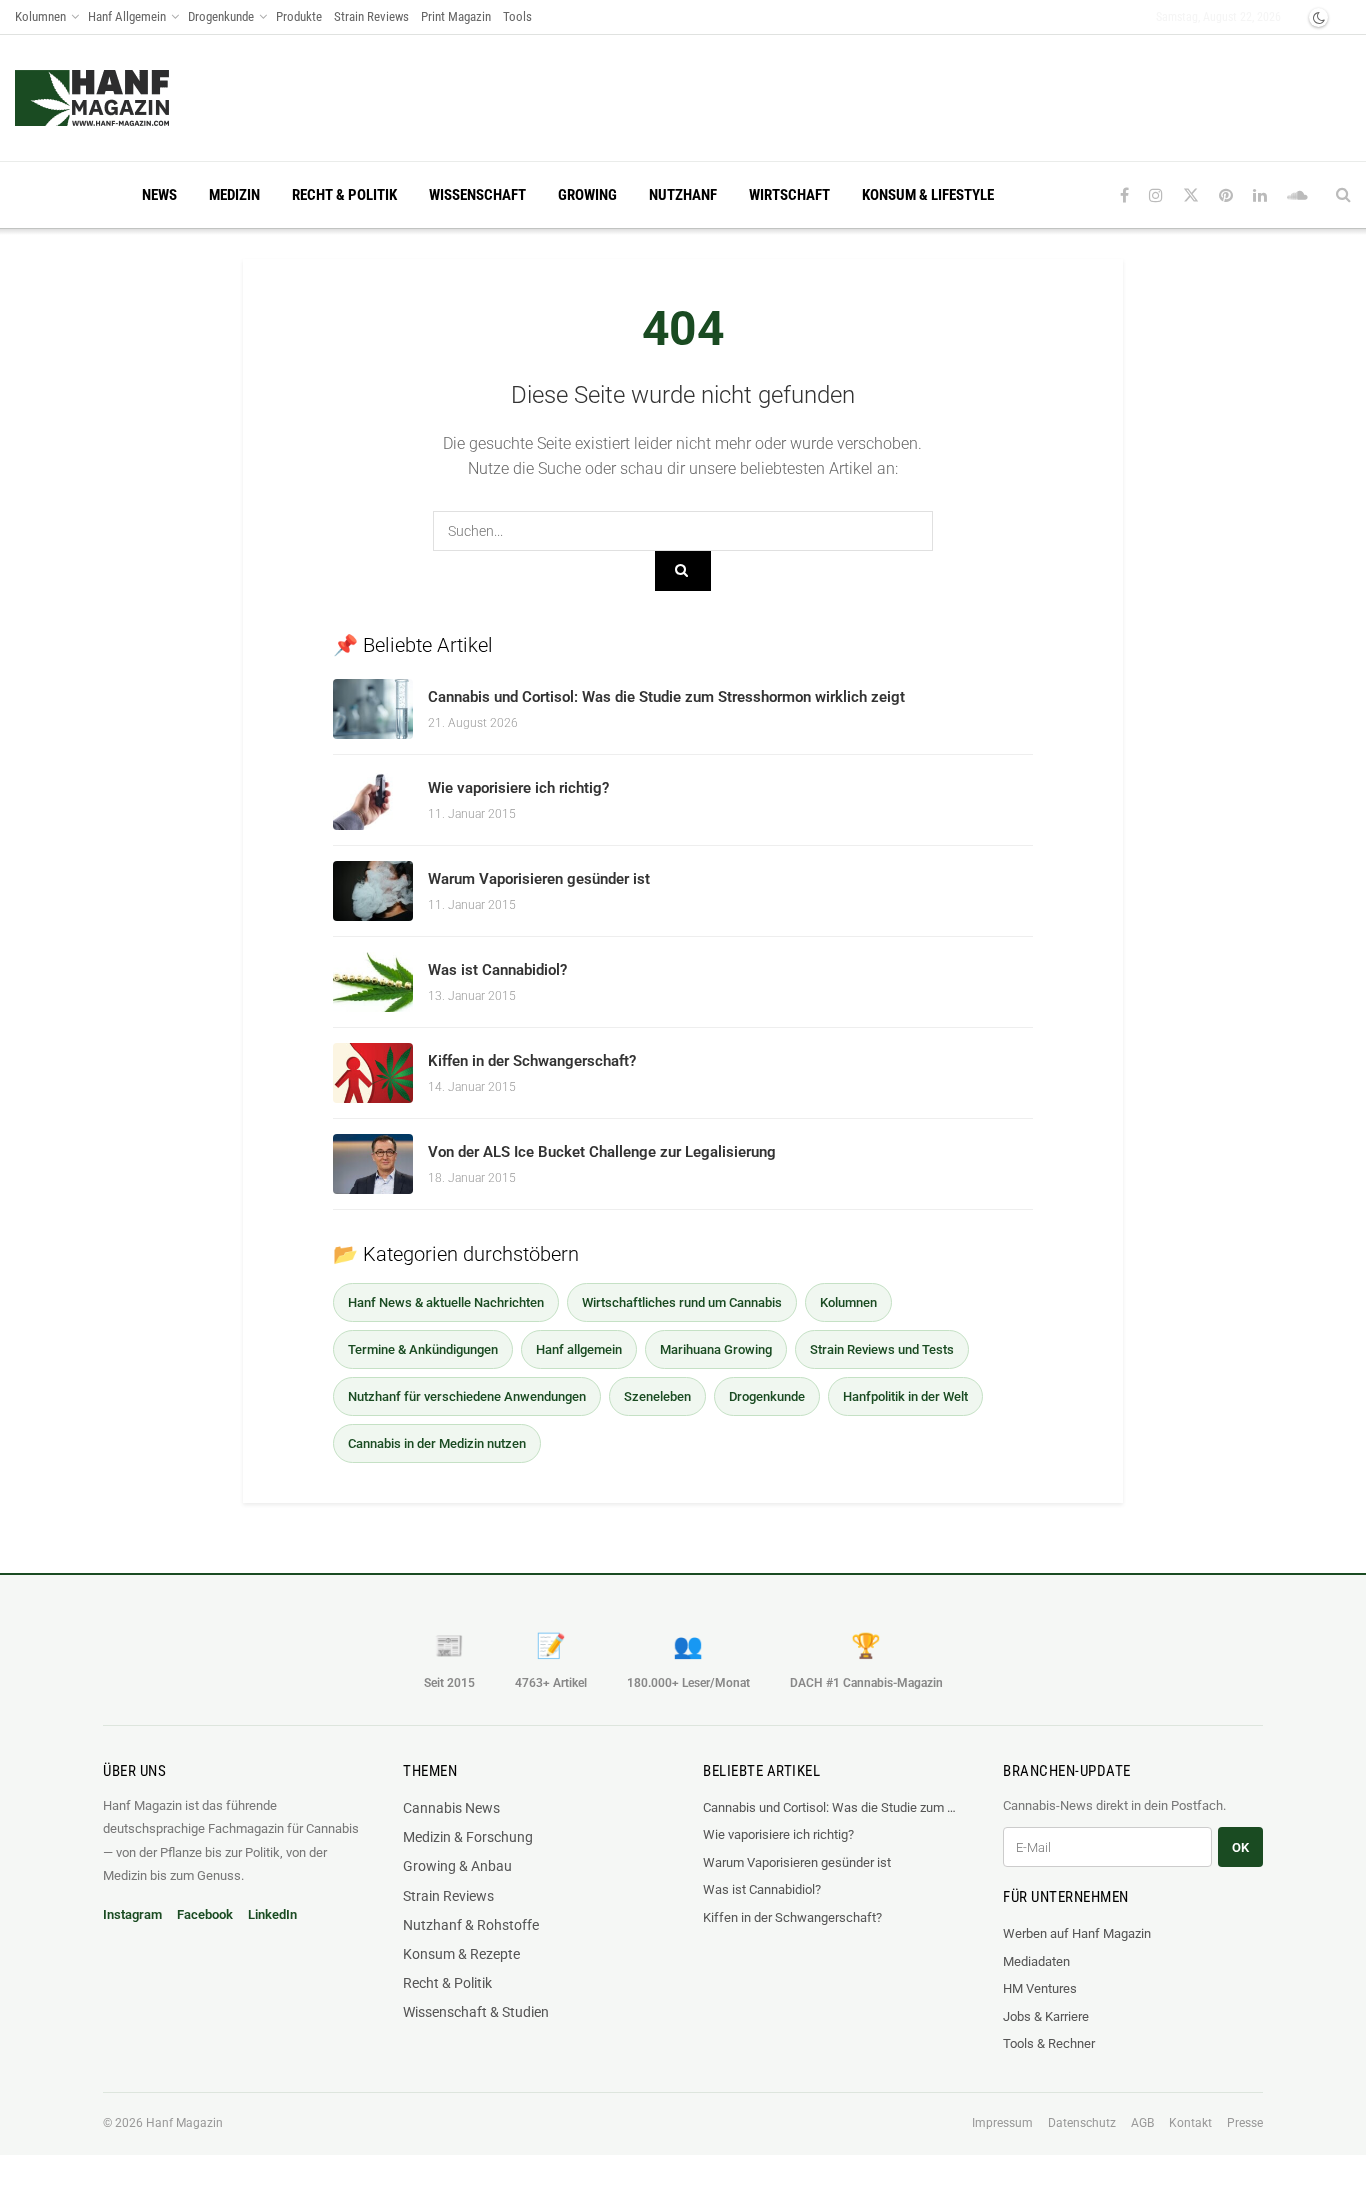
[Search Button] (1343, 195)
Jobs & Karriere (1046, 2016)
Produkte (299, 16)
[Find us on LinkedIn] (1260, 195)
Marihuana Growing (716, 1349)
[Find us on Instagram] (1156, 195)
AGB (1142, 2123)
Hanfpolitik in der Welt (905, 1396)
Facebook (205, 1914)
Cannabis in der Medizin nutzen (437, 1443)
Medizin (234, 195)
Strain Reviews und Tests (882, 1349)
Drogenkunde (221, 16)
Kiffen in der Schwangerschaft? (532, 1061)
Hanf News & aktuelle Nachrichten (446, 1302)
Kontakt (1190, 2123)
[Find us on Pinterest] (1226, 195)
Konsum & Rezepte (461, 1954)
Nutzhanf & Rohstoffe (471, 1925)
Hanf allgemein (579, 1349)
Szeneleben (657, 1396)
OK (1240, 1847)
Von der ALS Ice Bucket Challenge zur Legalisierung (602, 1152)
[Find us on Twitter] (1191, 195)
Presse (1245, 2123)
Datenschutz (1082, 2123)
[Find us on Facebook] (1124, 195)
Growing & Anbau (457, 1866)
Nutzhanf (683, 195)
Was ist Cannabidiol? (497, 970)
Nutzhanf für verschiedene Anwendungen (467, 1396)
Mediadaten (1036, 1961)
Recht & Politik (344, 195)
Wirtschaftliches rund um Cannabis (682, 1302)
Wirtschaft (789, 195)
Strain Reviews (371, 16)
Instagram (132, 1914)
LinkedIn (272, 1914)
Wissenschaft (477, 195)
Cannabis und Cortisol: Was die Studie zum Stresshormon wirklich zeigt (666, 697)
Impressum (1002, 2123)
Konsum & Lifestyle (928, 195)
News (159, 195)
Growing (587, 195)
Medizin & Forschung (468, 1837)
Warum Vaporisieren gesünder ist (539, 879)
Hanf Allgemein (127, 16)
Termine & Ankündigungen (423, 1349)
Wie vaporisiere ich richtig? (518, 788)
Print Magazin (456, 16)
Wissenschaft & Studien (476, 2012)
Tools (517, 16)
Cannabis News (451, 1808)
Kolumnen (40, 16)
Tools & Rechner (1049, 2043)
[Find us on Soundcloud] (1297, 195)
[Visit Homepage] (130, 98)
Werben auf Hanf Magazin (1077, 1933)
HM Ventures (1040, 1988)
